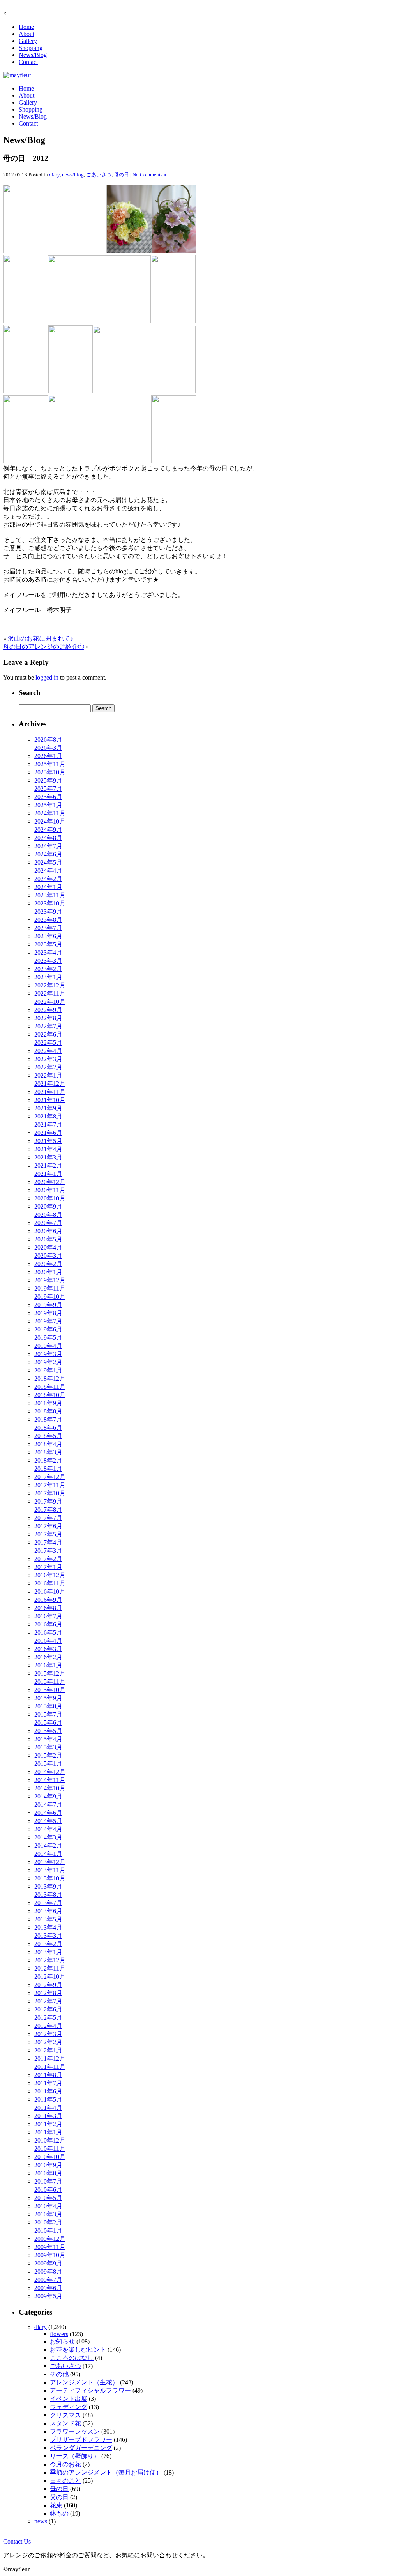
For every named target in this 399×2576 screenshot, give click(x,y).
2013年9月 (48, 1886)
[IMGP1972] (26, 391)
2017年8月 (48, 1510)
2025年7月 (48, 789)
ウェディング (69, 2407)
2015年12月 (50, 1673)
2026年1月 (48, 756)
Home (26, 27)
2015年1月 (48, 1764)
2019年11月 (50, 1288)
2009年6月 (48, 2288)
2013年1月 (48, 1952)
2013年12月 (50, 1862)
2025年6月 (48, 797)
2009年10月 (50, 2255)
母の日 (121, 175)
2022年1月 (48, 1075)
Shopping (31, 48)
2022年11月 (50, 993)
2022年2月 (48, 1067)
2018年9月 (48, 1403)
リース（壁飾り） (75, 2456)
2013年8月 (48, 1895)
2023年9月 (48, 912)
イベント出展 (69, 2399)
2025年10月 (50, 772)
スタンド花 (65, 2423)
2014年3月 (48, 1837)
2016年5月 (48, 1632)
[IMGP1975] (71, 391)
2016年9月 (48, 1600)
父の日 (59, 2497)
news (41, 2521)
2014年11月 (50, 1780)
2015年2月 (48, 1755)
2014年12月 (50, 1772)
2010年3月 (48, 2214)
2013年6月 (48, 1911)
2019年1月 (48, 1370)
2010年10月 (50, 2157)
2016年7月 (48, 1616)
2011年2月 (48, 2124)
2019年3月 (48, 1354)
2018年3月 (48, 1452)
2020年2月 (48, 1264)
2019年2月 (48, 1362)
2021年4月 (48, 1149)
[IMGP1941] (174, 461)
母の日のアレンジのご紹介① (44, 647)
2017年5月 (48, 1534)
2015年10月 (50, 1690)
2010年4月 (48, 2206)
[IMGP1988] (173, 321)
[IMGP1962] (26, 321)
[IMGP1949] (99, 321)
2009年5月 (48, 2296)
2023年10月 (50, 903)
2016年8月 (48, 1608)
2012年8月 (48, 1993)
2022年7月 (48, 1026)
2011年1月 (48, 2132)
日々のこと (65, 2481)
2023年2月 (48, 969)
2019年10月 (50, 1297)
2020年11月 (50, 1190)
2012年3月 (48, 2034)
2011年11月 (50, 2067)
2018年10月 (50, 1395)
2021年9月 (48, 1108)
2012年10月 (50, 1977)
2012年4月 (48, 2026)
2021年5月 (48, 1141)
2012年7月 (48, 2001)
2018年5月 (48, 1436)
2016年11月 (50, 1583)
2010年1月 (48, 2231)
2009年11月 (50, 2247)
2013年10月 (50, 1878)
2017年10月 (50, 1493)
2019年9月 (48, 1305)
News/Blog (33, 55)
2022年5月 (48, 1043)
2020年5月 (48, 1239)
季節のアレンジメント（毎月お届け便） (106, 2472)
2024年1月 (48, 887)
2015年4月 (48, 1739)
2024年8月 (48, 838)
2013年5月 (48, 1919)
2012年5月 (48, 2018)
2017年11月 (50, 1485)
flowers (59, 2334)
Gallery (28, 41)
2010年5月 (48, 2198)
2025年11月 (50, 764)
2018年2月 (48, 1460)
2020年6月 (48, 1231)
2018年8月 (48, 1411)
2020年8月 (48, 1215)
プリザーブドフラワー (81, 2440)
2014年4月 (48, 1829)
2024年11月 (50, 813)
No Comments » (149, 175)
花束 (56, 2505)
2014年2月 (48, 1845)
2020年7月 (48, 1223)
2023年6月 (48, 936)
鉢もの (59, 2513)
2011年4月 (48, 2108)
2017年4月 (48, 1542)
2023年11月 (50, 895)
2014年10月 (50, 1788)
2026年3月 (48, 748)
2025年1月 (48, 805)
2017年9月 (48, 1501)
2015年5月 (48, 1731)
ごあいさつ (99, 175)
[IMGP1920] (55, 251)
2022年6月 (48, 1034)
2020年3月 (48, 1256)
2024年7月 (48, 846)
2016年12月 (50, 1575)
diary (54, 175)
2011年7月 (48, 2083)
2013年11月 (50, 1870)
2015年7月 (48, 1714)
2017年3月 (48, 1551)
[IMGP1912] (100, 461)
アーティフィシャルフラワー (90, 2390)
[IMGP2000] (174, 251)
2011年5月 (48, 2099)
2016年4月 (48, 1641)
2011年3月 (48, 2116)
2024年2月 (48, 879)
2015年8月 (48, 1706)
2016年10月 (50, 1592)
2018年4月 (48, 1444)
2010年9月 (48, 2165)
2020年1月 (48, 1272)
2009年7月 (48, 2280)
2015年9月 (48, 1698)
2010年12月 (50, 2140)
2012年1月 (48, 2050)
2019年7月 (48, 1321)
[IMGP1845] (26, 461)
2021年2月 (48, 1166)
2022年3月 (48, 1059)
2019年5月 (48, 1338)
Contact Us (17, 2541)
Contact (28, 62)
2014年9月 (48, 1796)
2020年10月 (50, 1198)
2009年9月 (48, 2263)
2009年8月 (48, 2272)
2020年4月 (48, 1247)
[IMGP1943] (129, 251)
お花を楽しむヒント (78, 2350)
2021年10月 (50, 1100)
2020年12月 (50, 1182)
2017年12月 (50, 1477)
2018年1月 (48, 1469)
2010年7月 (48, 2181)
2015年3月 (48, 1747)
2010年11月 (50, 2149)
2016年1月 (48, 1665)
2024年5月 (48, 862)
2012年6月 (48, 2009)
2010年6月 (48, 2190)
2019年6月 (48, 1329)
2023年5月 (48, 944)
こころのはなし (72, 2358)
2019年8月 (48, 1313)
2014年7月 (48, 1805)
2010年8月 (48, 2173)
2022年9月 (48, 1010)
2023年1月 (48, 977)
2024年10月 (50, 821)
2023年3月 (48, 961)
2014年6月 (48, 1813)
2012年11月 (50, 1968)
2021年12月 (50, 1084)
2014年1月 (48, 1854)
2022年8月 (48, 1018)
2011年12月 (50, 2058)
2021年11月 (50, 1092)
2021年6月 (48, 1133)
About (26, 34)
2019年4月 (48, 1346)
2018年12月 (50, 1379)
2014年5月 (48, 1821)
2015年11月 (50, 1682)
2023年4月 (48, 952)
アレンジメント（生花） (84, 2382)
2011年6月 (48, 2091)
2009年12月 (50, 2239)
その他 (59, 2374)
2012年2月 (48, 2042)
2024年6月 (48, 854)
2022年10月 (50, 1002)
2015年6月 (48, 1723)
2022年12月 (50, 985)
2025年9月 (48, 780)
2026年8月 (48, 739)
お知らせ (62, 2341)
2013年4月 (48, 1927)
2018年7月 (48, 1419)
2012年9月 (48, 1985)
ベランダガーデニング (81, 2448)
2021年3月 (48, 1157)
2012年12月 (50, 1960)
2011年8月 (48, 2075)
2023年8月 (48, 920)
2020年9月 (48, 1206)
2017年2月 (48, 1559)
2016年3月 (48, 1649)
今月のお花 (65, 2464)
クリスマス (65, 2415)
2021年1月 (48, 1174)
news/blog (73, 175)
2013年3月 (48, 1936)
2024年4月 (48, 871)
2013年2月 (48, 1944)
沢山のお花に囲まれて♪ (41, 638)
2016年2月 (48, 1657)
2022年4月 (48, 1051)
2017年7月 (48, 1518)
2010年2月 (48, 2222)
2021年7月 (48, 1125)
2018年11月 (50, 1387)
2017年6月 (48, 1526)
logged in (47, 677)
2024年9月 (48, 830)
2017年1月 (48, 1567)
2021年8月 (48, 1116)
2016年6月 (48, 1624)
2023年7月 (48, 928)
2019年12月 (50, 1280)
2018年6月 (48, 1428)
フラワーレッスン (75, 2431)
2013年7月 (48, 1903)
